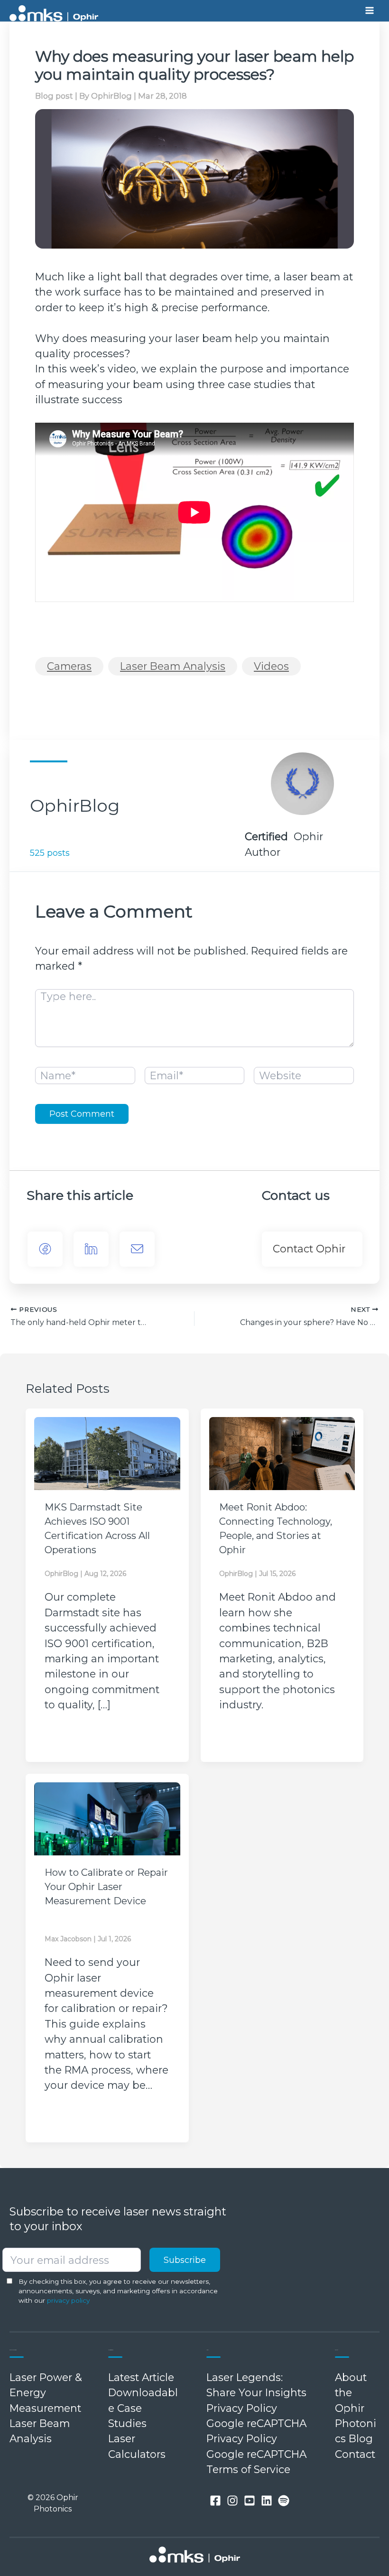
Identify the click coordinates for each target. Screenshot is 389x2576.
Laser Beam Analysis (173, 666)
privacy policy (68, 2300)
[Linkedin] (267, 2501)
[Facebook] (45, 1249)
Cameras (69, 666)
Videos (271, 666)
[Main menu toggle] (370, 11)
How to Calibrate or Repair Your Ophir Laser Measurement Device (106, 1887)
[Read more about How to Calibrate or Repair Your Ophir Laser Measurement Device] (107, 1819)
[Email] (137, 1249)
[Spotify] (284, 2501)
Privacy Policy (242, 2408)
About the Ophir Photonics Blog (356, 2408)
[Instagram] (232, 2501)
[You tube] (250, 2501)
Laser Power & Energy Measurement (46, 2393)
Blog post (54, 96)
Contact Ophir (309, 1249)
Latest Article (141, 2377)
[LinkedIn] (91, 1249)
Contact (355, 2454)
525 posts (50, 853)
